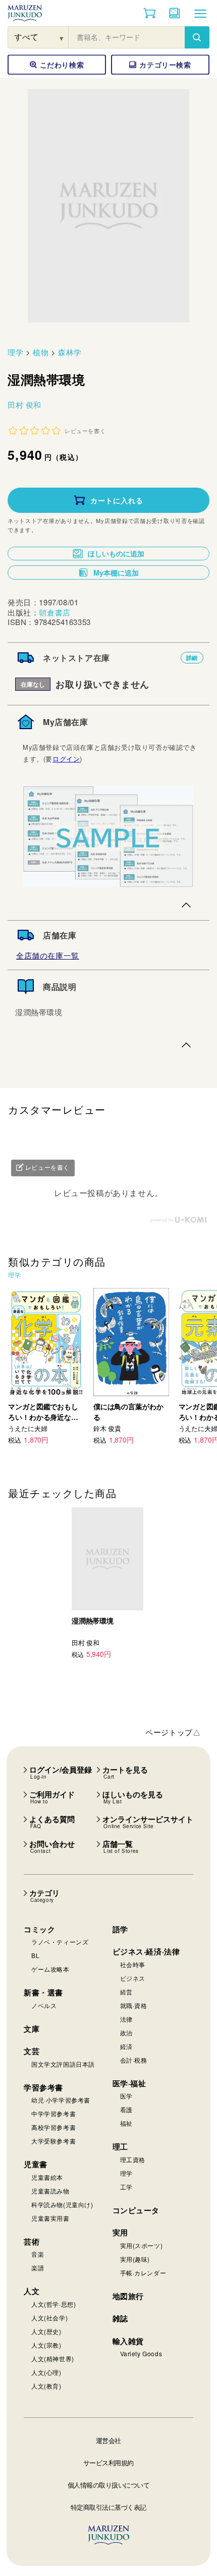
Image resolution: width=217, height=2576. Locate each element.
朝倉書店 (55, 612)
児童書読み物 (50, 2191)
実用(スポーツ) (142, 2245)
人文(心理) (46, 2372)
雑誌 (120, 2318)
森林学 (70, 352)
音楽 (38, 2254)
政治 (126, 2033)
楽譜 (38, 2268)
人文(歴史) (46, 2331)
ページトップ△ (173, 1732)
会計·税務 (134, 2060)
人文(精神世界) (53, 2358)
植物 (41, 352)
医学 (126, 2096)
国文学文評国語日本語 (63, 2064)
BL (35, 1955)
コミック (39, 1929)
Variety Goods (141, 2353)
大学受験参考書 (53, 2141)
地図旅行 (128, 2296)
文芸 (32, 2051)
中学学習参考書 (53, 2113)
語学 (120, 1929)
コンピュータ (136, 2210)
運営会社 (108, 2440)
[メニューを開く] (200, 13)
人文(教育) (46, 2386)
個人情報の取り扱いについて (109, 2485)
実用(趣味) (135, 2259)
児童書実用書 (50, 2218)
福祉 (126, 2123)
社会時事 (133, 1964)
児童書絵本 (47, 2177)
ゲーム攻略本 (50, 1969)
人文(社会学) (49, 2318)
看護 (126, 2109)
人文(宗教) (46, 2345)
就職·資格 (134, 2005)
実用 (120, 2232)
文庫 (32, 2029)
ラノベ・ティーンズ (60, 1942)
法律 (126, 2019)
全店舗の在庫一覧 (48, 955)
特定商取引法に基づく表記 (108, 2507)
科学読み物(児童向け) (62, 2204)
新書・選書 (43, 1992)
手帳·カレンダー (143, 2273)
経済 (126, 2046)
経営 (126, 1992)
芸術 (32, 2241)
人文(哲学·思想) (53, 2304)
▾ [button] (62, 38)
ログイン (66, 759)
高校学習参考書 (53, 2127)
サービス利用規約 (108, 2463)
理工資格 (133, 2159)
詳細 (192, 658)
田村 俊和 (24, 404)
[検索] (197, 37)
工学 (126, 2187)
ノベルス (44, 2005)
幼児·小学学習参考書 (61, 2100)
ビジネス (133, 1978)
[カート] (150, 13)
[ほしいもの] (175, 13)
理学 (15, 352)
